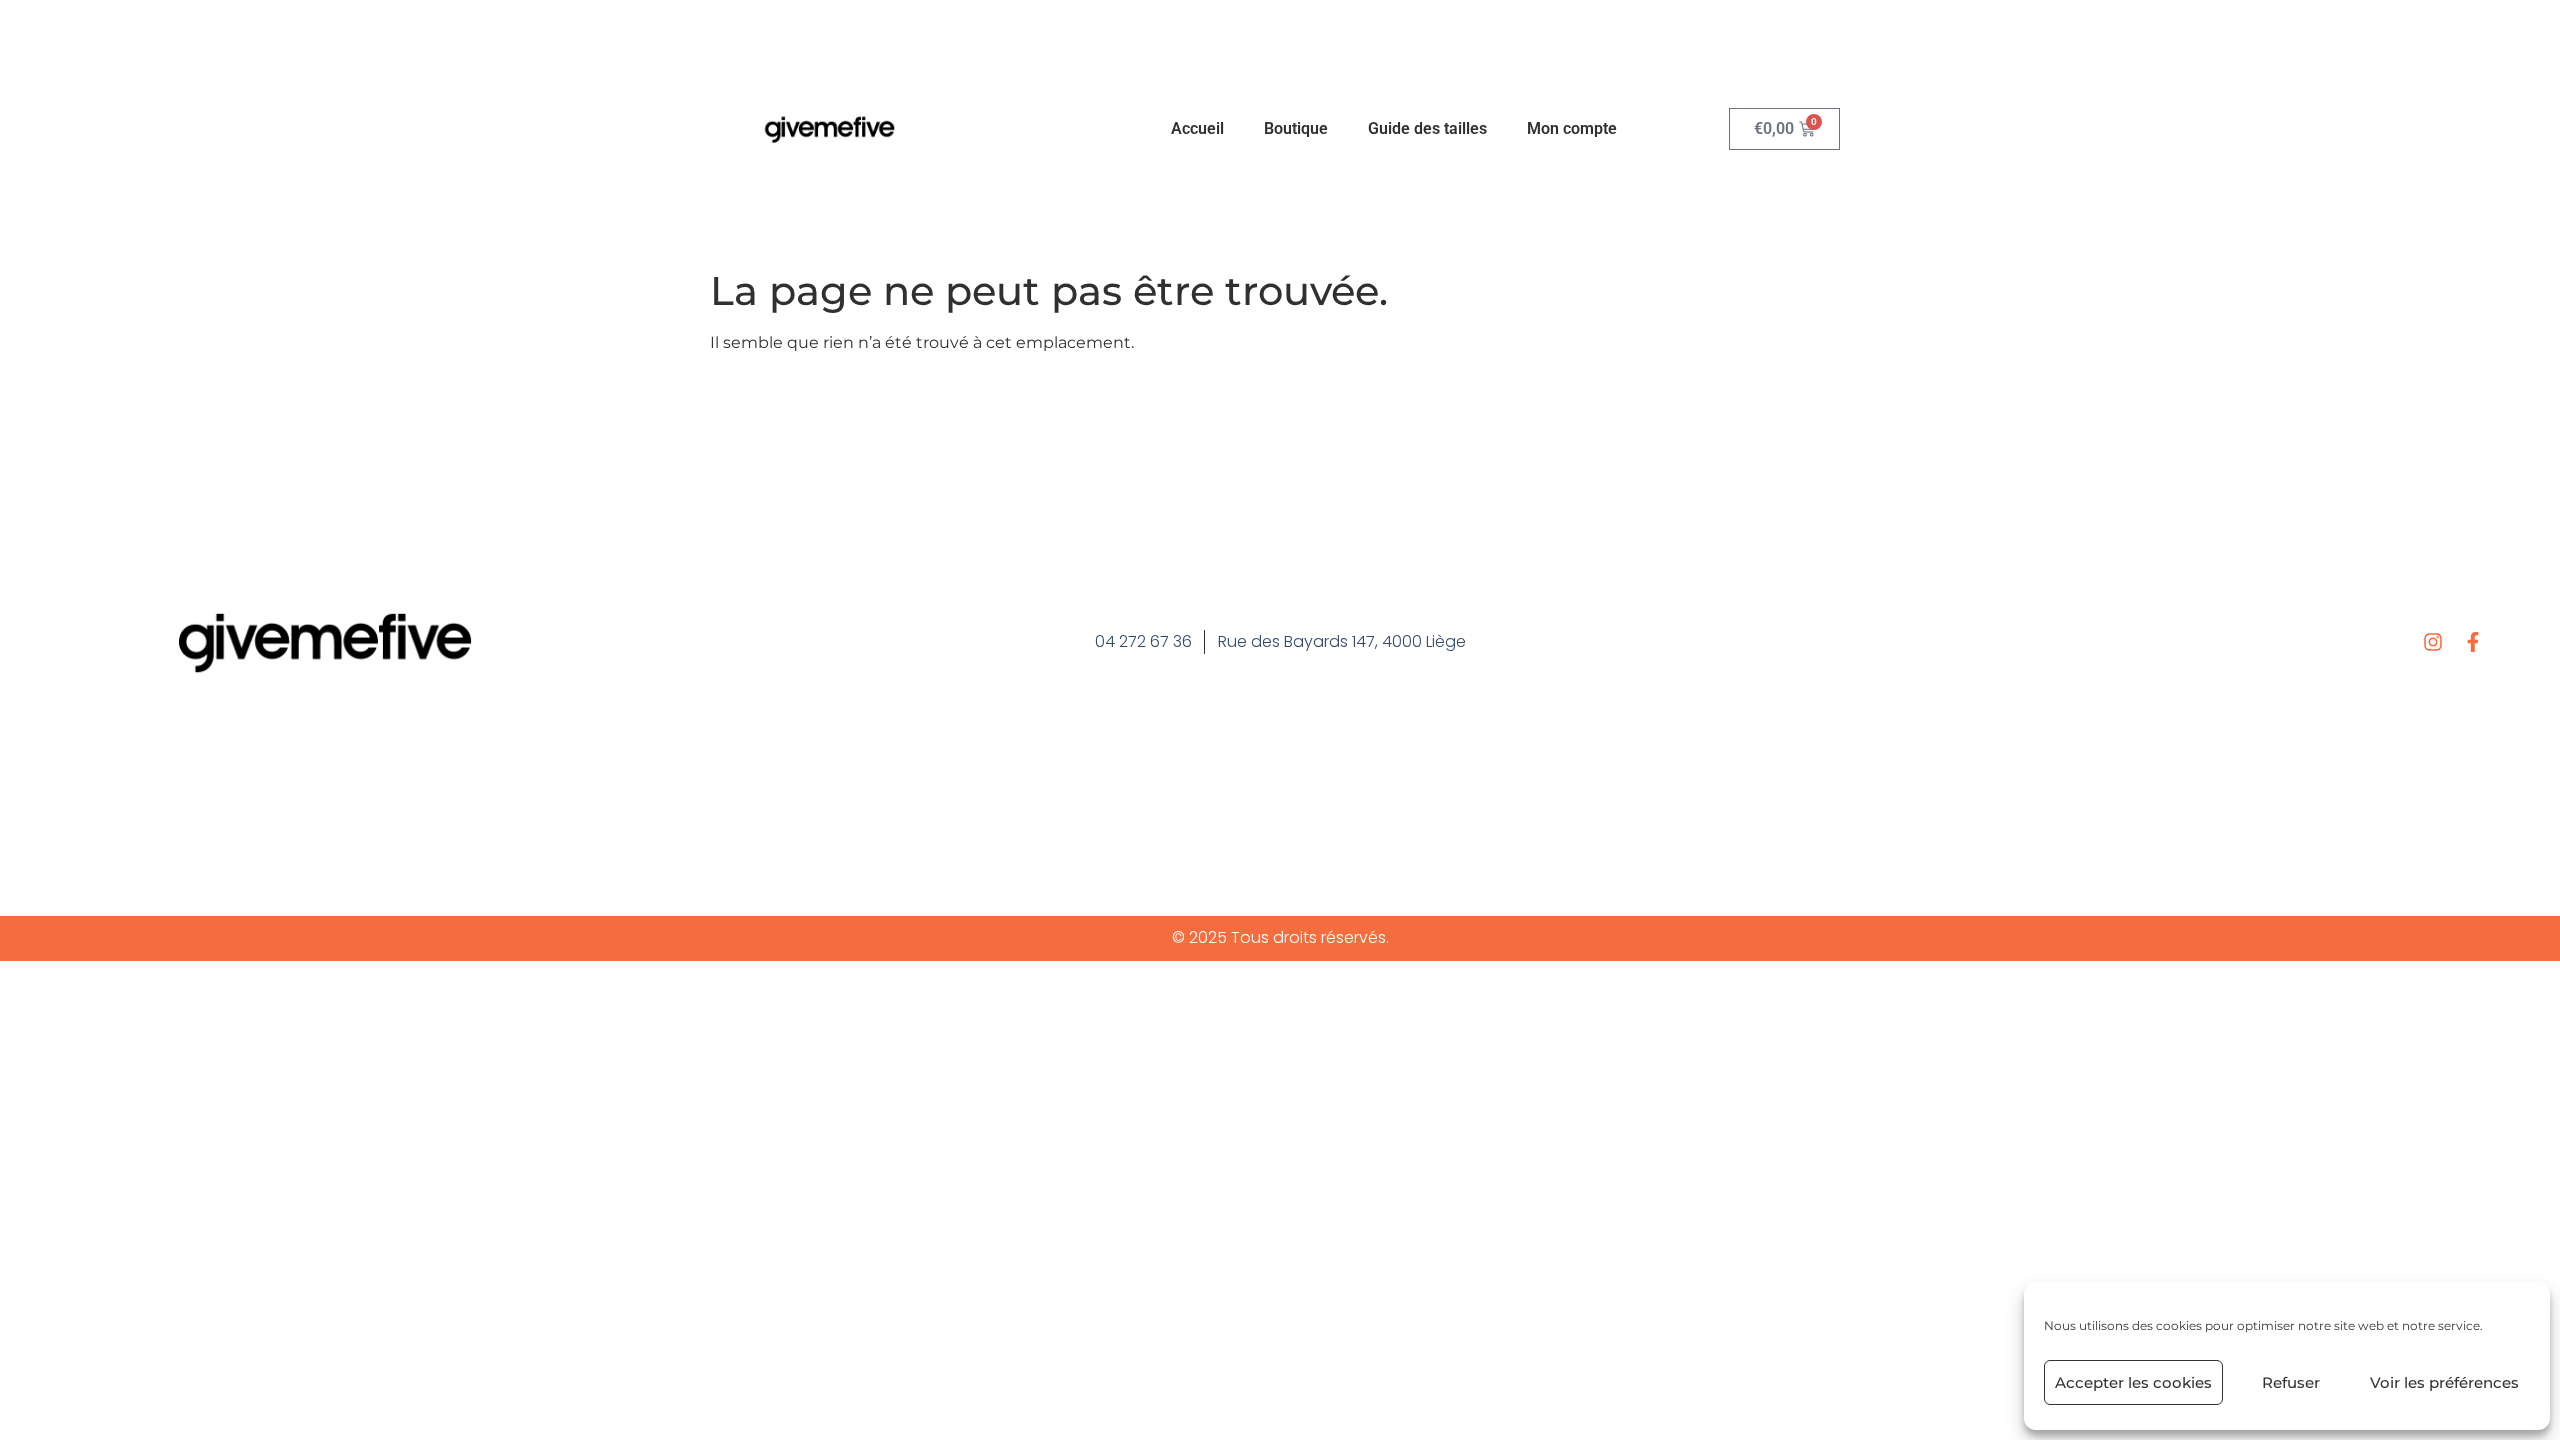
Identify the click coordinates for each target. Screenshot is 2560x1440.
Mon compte (1572, 128)
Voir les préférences (2444, 1382)
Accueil (1197, 128)
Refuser (2291, 1382)
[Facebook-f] (2473, 642)
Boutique (1296, 128)
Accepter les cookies (2133, 1382)
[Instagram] (2433, 642)
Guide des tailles (1427, 128)
